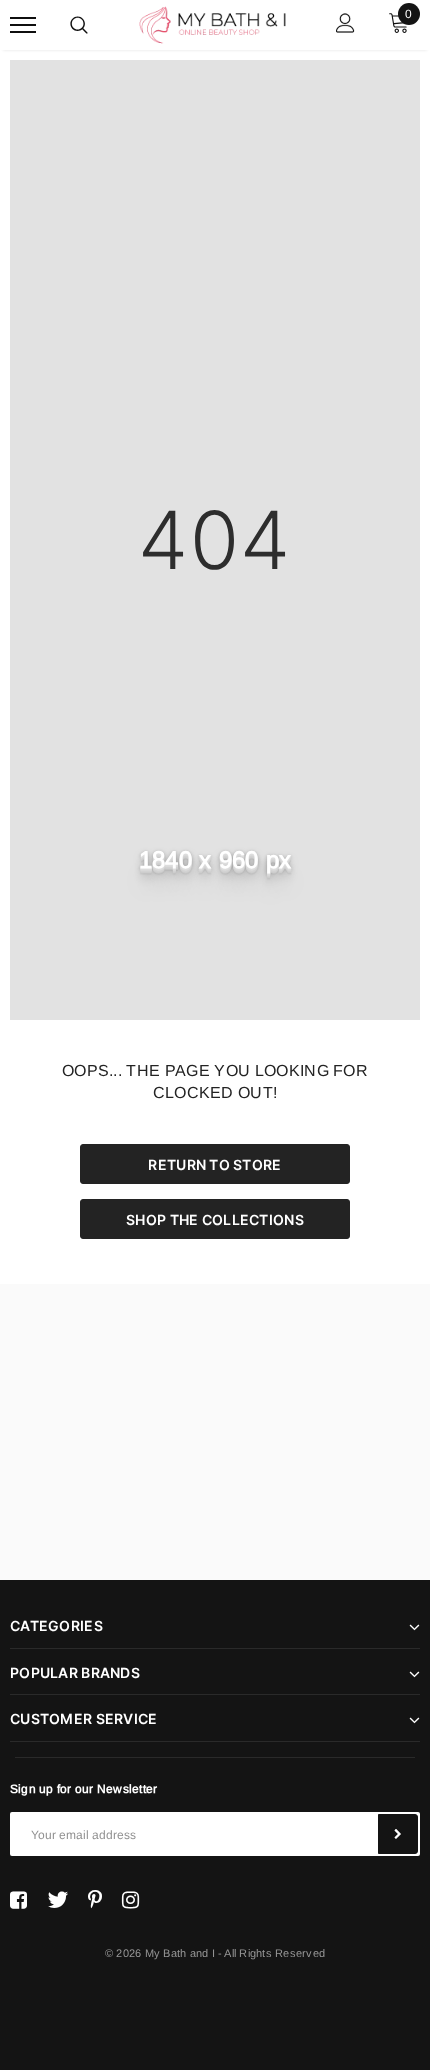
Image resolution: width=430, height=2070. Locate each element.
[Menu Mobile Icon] (23, 25)
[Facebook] (18, 1900)
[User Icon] (345, 25)
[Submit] (398, 1834)
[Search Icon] (79, 25)
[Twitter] (57, 1900)
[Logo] (212, 23)
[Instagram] (130, 1900)
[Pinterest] (95, 1900)
